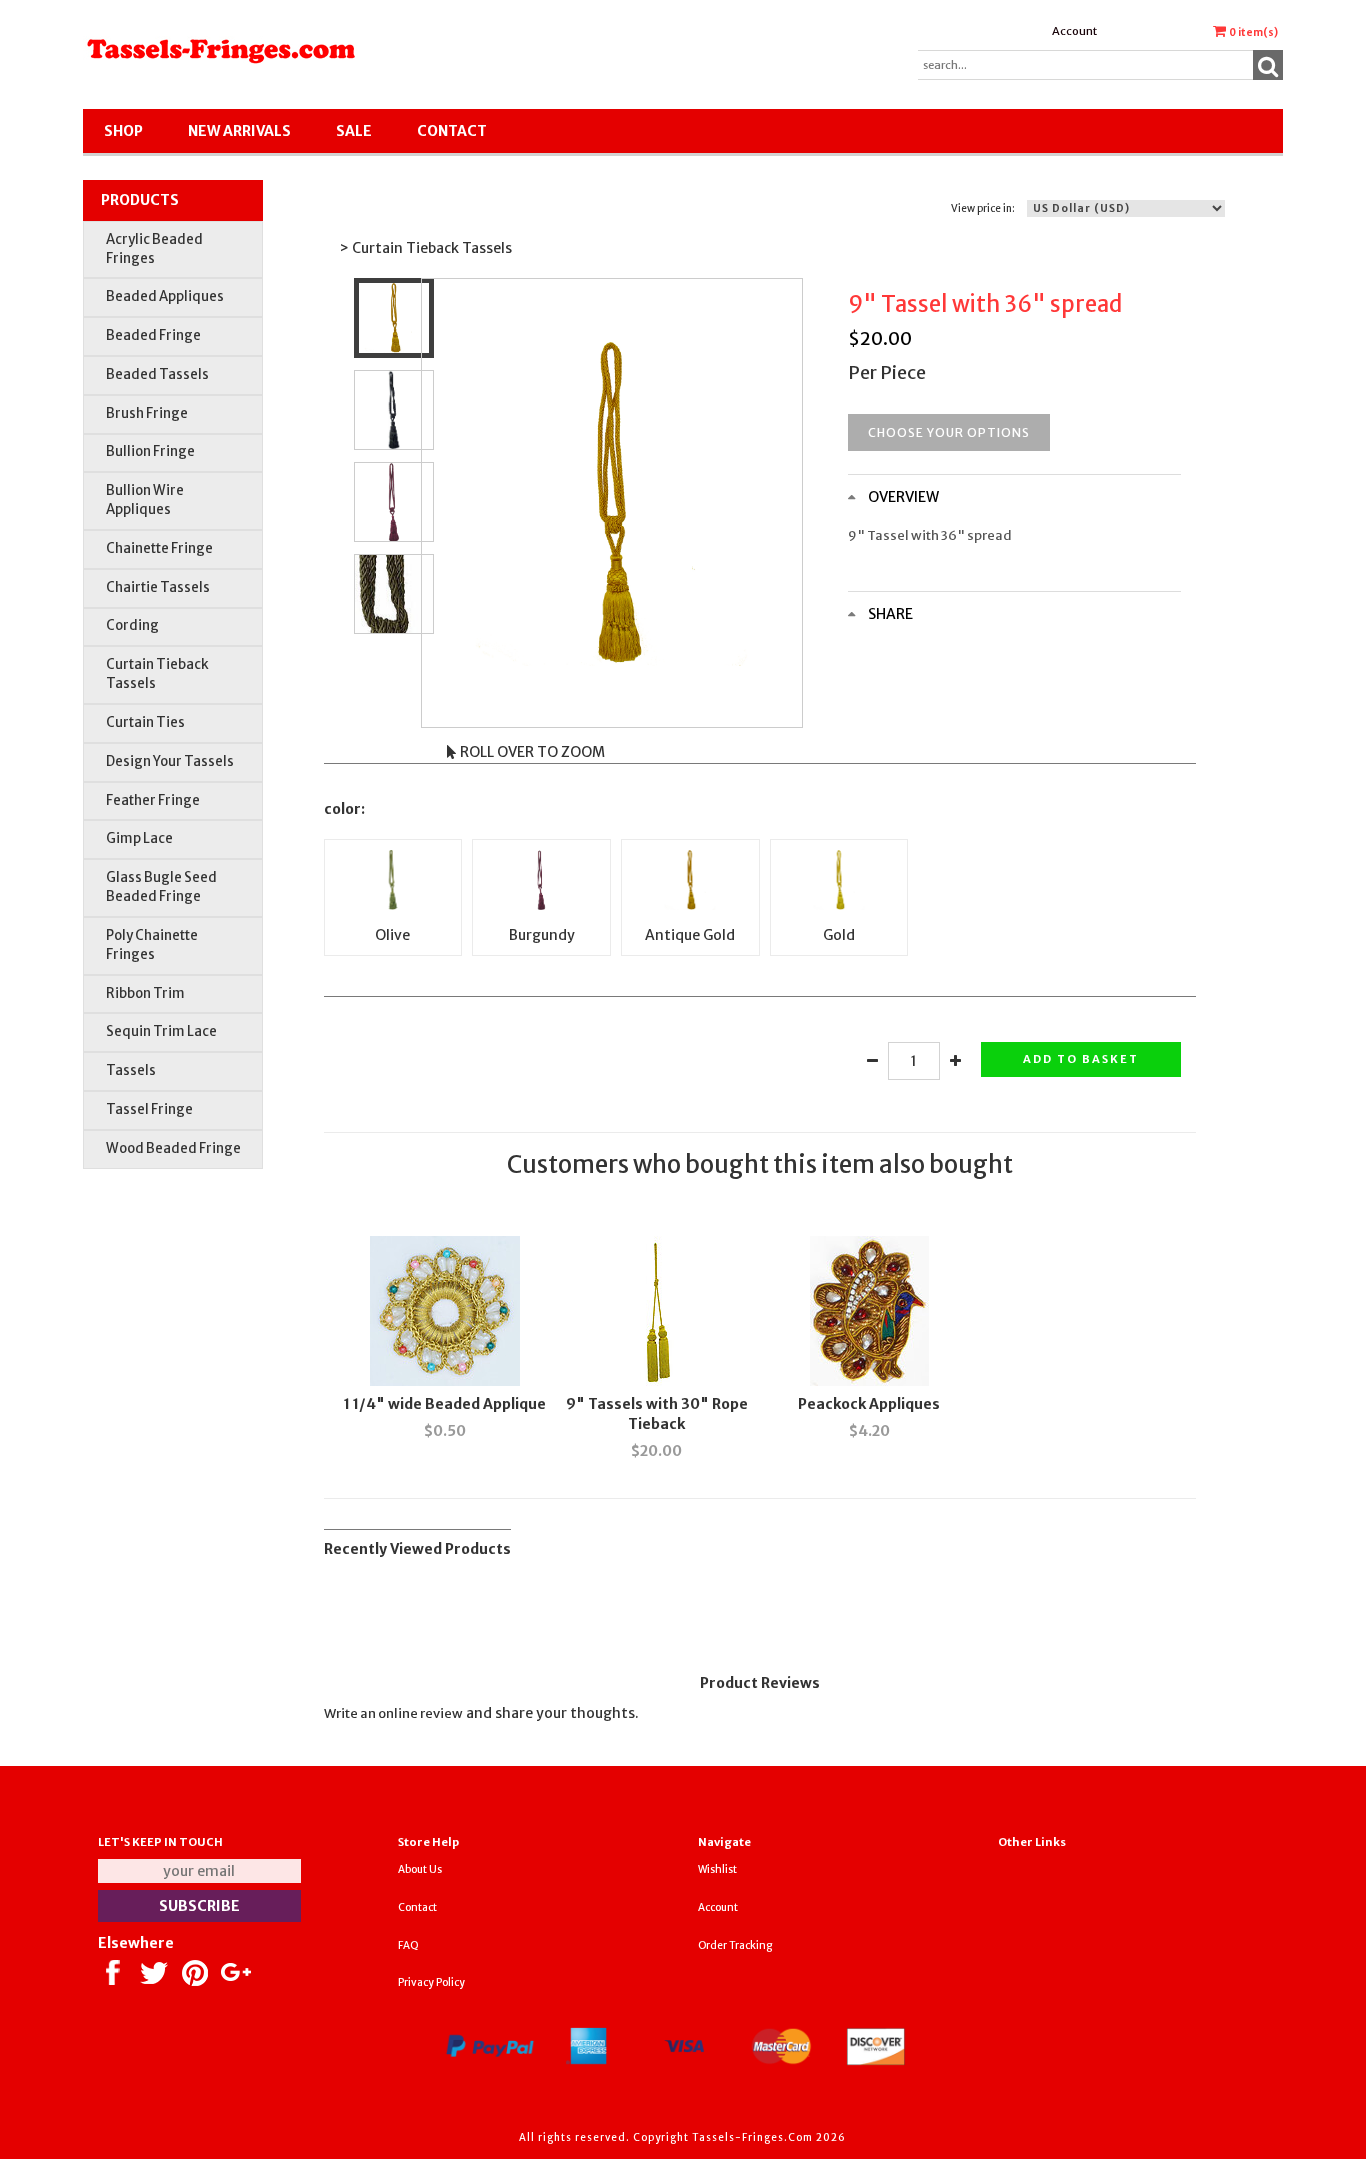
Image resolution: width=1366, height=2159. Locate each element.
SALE (354, 131)
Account (1074, 31)
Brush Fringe (147, 413)
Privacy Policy (431, 1982)
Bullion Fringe (150, 451)
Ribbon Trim (145, 993)
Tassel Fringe (149, 1109)
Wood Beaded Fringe (173, 1148)
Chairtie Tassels (158, 587)
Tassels (131, 1070)
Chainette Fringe (159, 548)
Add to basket (1081, 1059)
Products (140, 200)
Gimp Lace (139, 838)
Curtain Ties (145, 722)
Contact (452, 131)
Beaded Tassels (157, 374)
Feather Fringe (153, 800)
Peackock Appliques (869, 1404)
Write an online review (393, 1713)
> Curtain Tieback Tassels (425, 248)
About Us (420, 1869)
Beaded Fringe (153, 335)
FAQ (408, 1945)
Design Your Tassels (170, 761)
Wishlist (717, 1869)
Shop (123, 131)
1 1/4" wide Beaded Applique (445, 1404)
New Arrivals (239, 131)
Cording (132, 625)
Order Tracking (735, 1945)
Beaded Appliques (165, 296)
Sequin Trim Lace (161, 1031)
